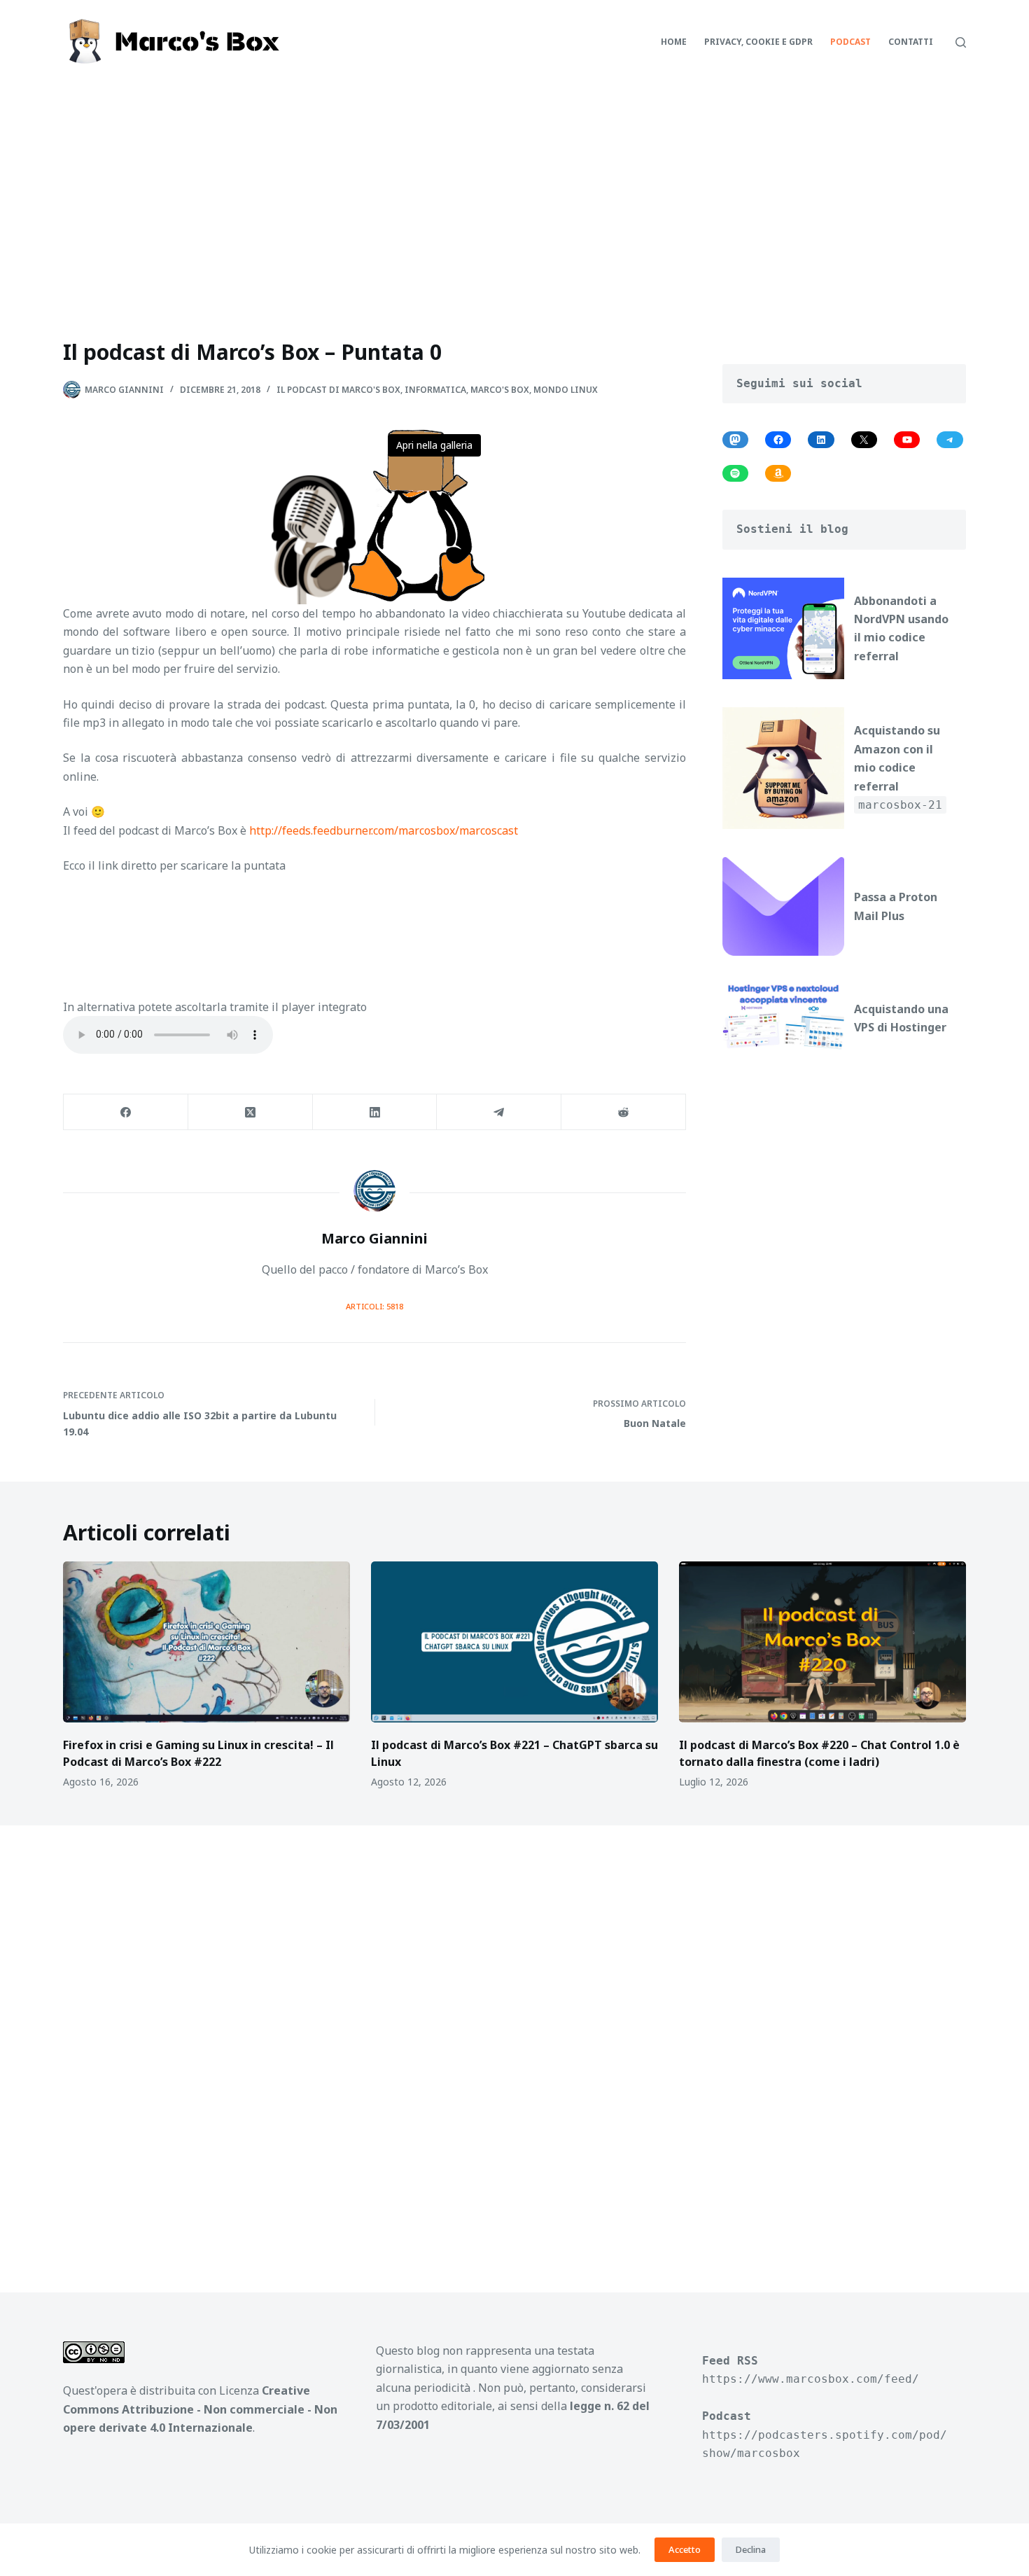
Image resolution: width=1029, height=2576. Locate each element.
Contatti (911, 42)
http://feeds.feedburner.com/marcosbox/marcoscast (384, 830)
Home (674, 42)
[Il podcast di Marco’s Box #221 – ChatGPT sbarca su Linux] (514, 1642)
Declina (751, 2549)
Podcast (850, 42)
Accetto (685, 2549)
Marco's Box (500, 390)
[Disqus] (514, 2042)
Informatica (435, 390)
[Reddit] (624, 1112)
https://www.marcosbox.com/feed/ (811, 2379)
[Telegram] (499, 1112)
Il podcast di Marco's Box (338, 390)
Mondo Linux (566, 390)
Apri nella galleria (434, 445)
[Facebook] (126, 1112)
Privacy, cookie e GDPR (758, 42)
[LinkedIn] (375, 1112)
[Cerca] (961, 42)
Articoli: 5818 (374, 1306)
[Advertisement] (514, 189)
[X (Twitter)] (251, 1112)
